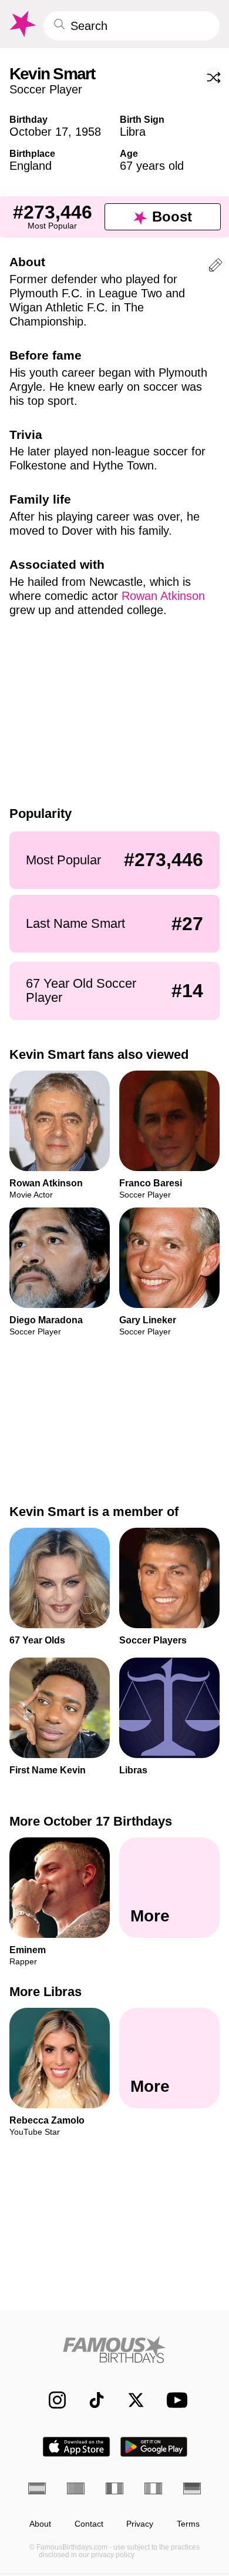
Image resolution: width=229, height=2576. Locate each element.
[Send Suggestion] (215, 267)
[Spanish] (37, 2488)
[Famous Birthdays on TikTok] (91, 2400)
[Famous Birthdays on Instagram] (51, 2400)
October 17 (39, 132)
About (40, 2524)
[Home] (114, 2349)
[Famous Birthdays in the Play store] (154, 2447)
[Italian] (153, 2488)
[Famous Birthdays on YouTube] (174, 2400)
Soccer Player (46, 89)
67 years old (152, 166)
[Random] (214, 78)
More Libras (46, 1992)
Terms (188, 2524)
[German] (192, 2488)
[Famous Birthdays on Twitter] (130, 2400)
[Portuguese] (76, 2488)
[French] (114, 2488)
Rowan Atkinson (163, 596)
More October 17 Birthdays (91, 1821)
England (31, 166)
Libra (133, 132)
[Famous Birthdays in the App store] (76, 2447)
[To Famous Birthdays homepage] (22, 24)
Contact (89, 2524)
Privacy (140, 2524)
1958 (88, 132)
